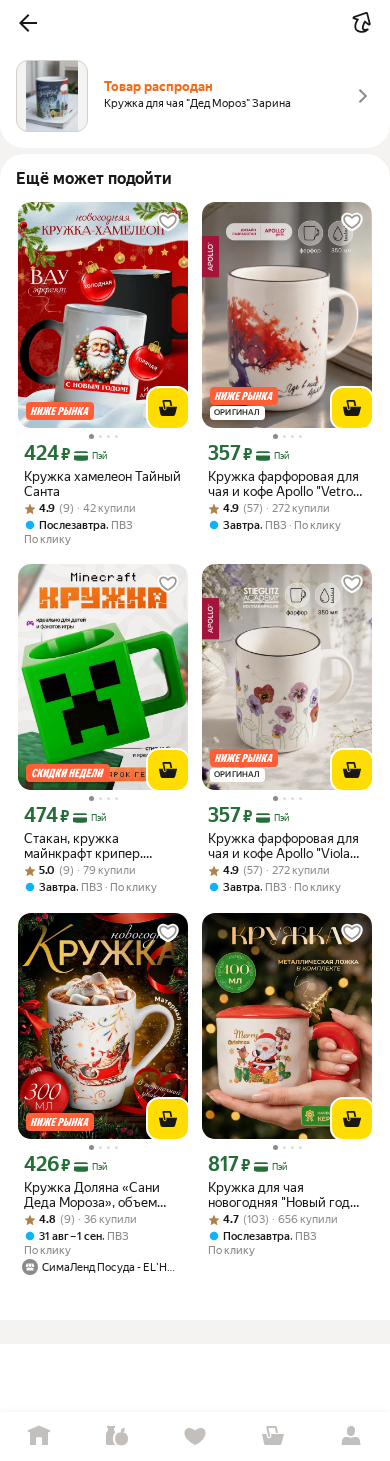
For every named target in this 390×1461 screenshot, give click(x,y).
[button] (28, 23)
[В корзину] (168, 408)
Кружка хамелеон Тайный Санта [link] (102, 484)
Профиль (351, 1436)
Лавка (117, 1436)
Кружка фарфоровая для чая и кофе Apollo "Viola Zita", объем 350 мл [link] (283, 846)
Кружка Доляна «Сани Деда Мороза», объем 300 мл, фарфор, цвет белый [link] (92, 1195)
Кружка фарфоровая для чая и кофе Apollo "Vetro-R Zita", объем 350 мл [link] (287, 484)
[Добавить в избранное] (168, 222)
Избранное (195, 1436)
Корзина (273, 1436)
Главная (39, 1436)
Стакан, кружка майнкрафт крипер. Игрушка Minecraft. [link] (83, 846)
